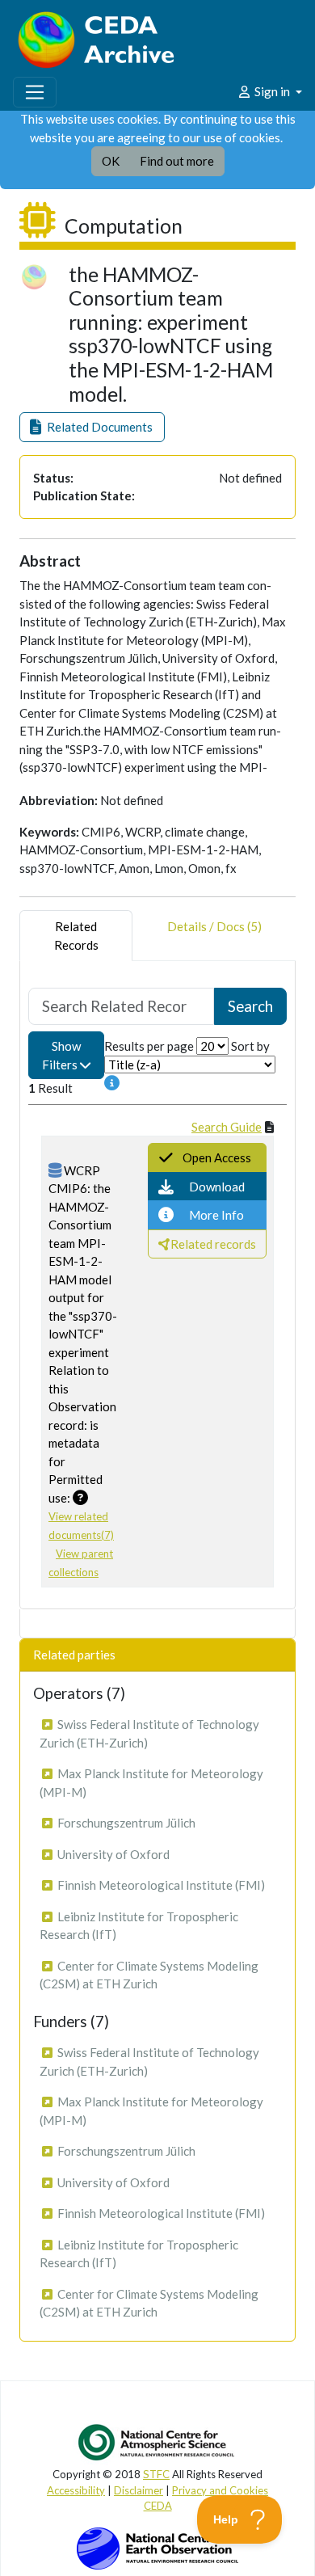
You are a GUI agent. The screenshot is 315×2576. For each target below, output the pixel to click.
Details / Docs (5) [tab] (214, 926)
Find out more (177, 161)
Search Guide (227, 1127)
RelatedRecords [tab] (76, 936)
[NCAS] (157, 2442)
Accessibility (76, 2490)
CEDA (158, 2506)
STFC (156, 2474)
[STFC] (157, 2547)
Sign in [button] (272, 91)
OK (111, 161)
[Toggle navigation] (35, 92)
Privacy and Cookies (220, 2490)
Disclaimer (139, 2490)
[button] (92, 427)
